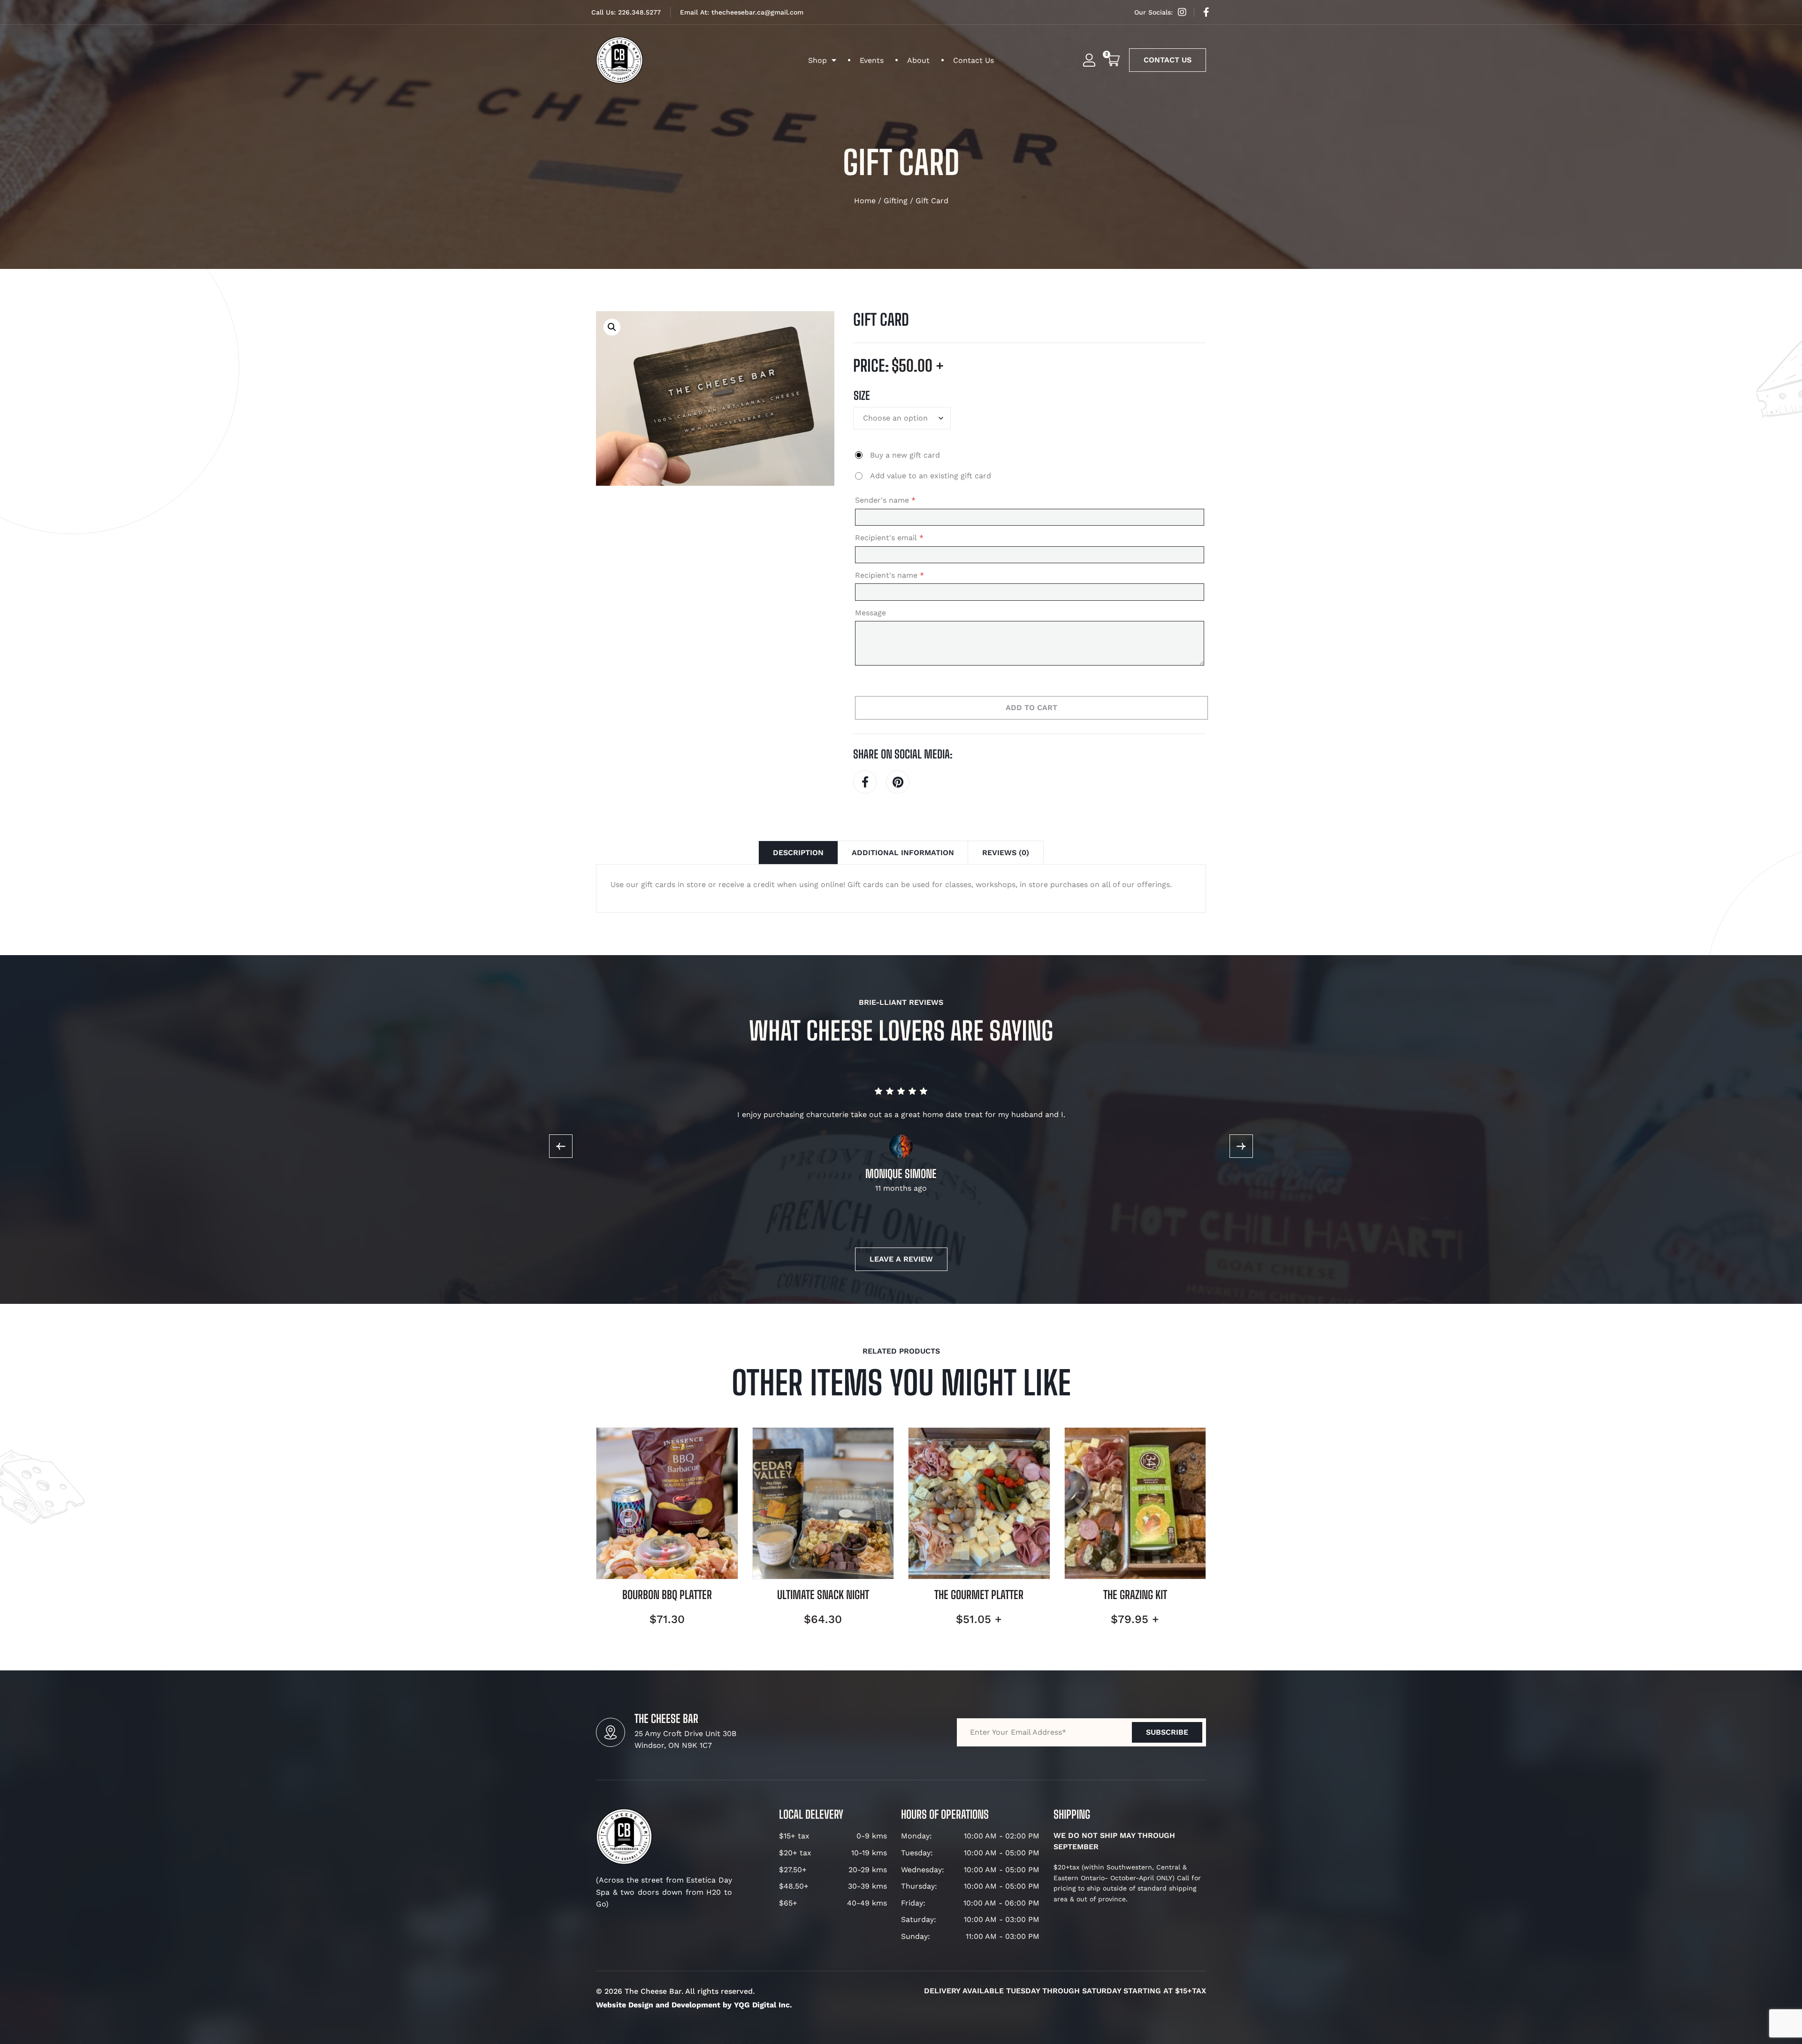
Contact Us (974, 60)
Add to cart (1031, 708)
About (918, 60)
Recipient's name (890, 575)
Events (872, 60)
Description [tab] (798, 853)
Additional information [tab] (903, 853)
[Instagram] (1182, 12)
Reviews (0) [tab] (1006, 853)
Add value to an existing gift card (931, 476)
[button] (612, 327)
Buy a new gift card (905, 455)
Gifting (896, 201)
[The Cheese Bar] (611, 1732)
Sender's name (885, 500)
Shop (817, 60)
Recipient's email (889, 538)
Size (862, 396)
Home (865, 201)
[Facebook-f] (1206, 12)
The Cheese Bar (666, 1719)
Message (870, 613)
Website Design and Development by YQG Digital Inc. (694, 2005)
